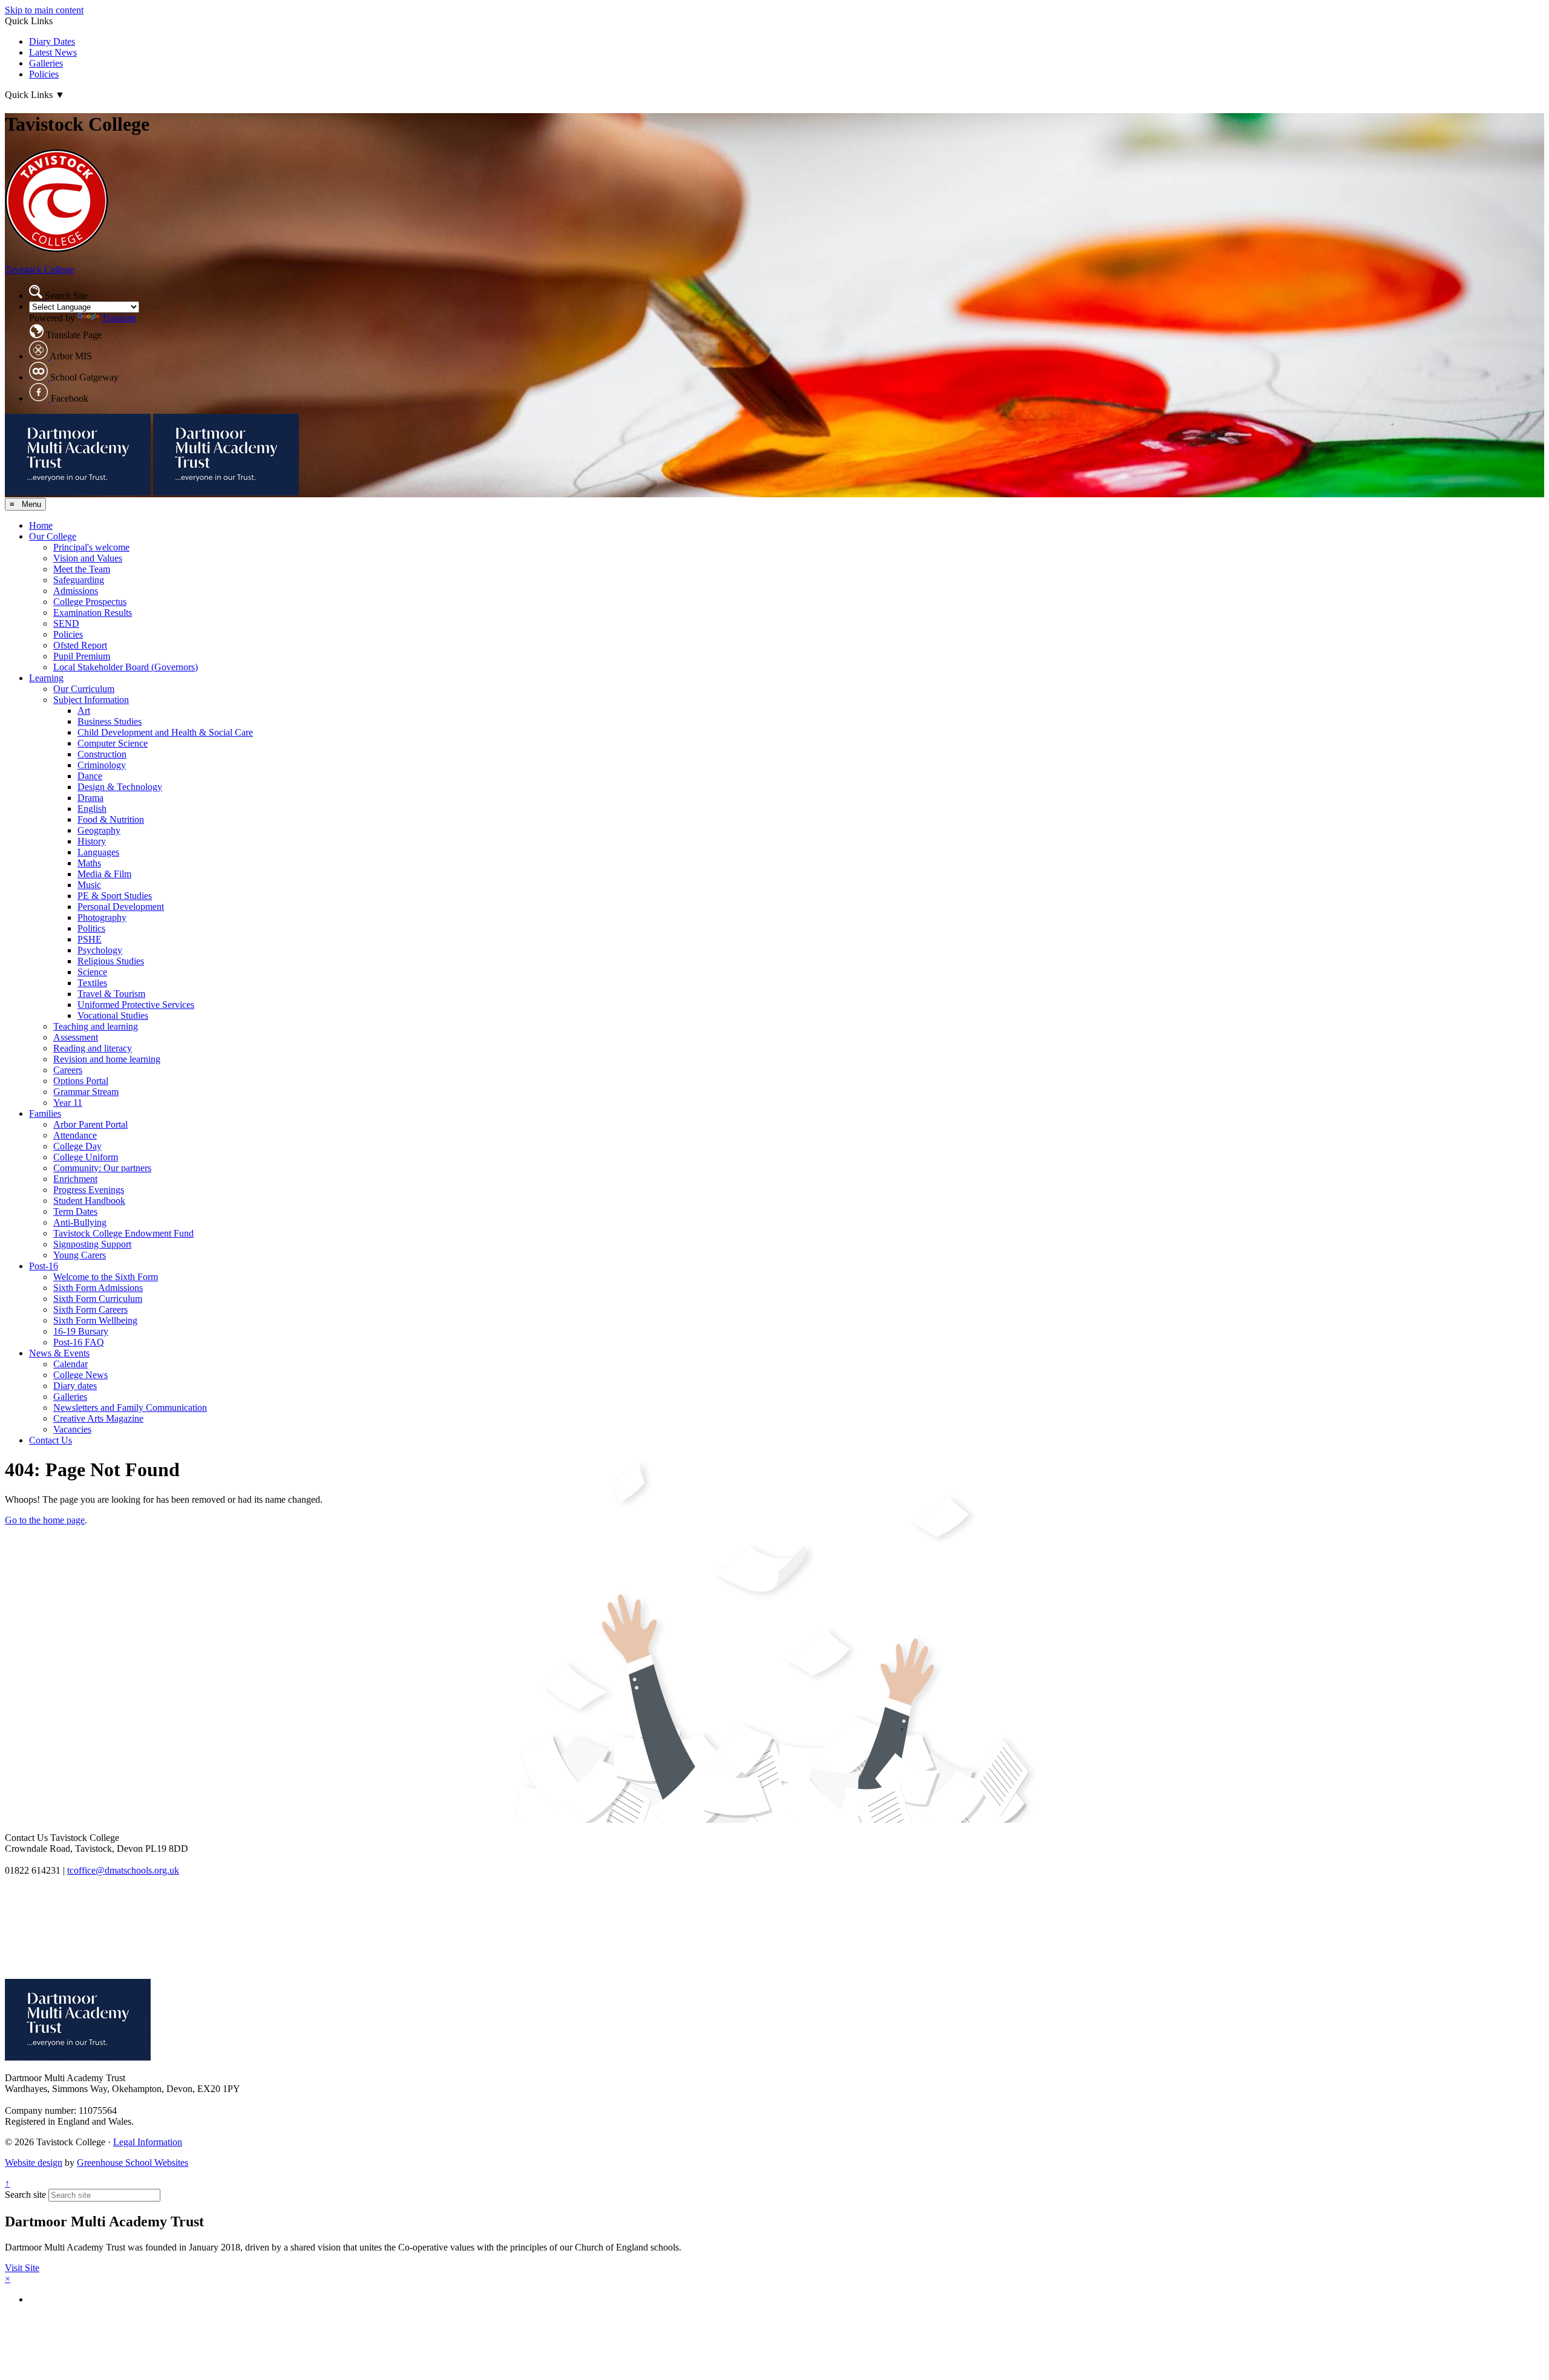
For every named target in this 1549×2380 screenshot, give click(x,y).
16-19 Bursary (81, 1331)
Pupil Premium (82, 656)
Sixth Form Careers (90, 1309)
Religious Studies (111, 961)
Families (45, 1113)
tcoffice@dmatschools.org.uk (123, 1870)
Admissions (76, 591)
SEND (66, 623)
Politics (91, 928)
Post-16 (44, 1266)
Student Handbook (89, 1201)
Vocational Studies (113, 1015)
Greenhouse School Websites (133, 2163)
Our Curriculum (84, 689)
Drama (90, 798)
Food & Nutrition (111, 819)
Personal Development (121, 907)
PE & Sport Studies (115, 896)
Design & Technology (120, 787)
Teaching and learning (96, 1026)
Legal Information (148, 2142)
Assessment (76, 1037)
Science (92, 972)
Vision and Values (88, 558)
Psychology (100, 950)
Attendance (75, 1135)
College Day (77, 1146)
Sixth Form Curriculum (98, 1299)
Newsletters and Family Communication (130, 1407)
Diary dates (75, 1386)
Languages (98, 852)
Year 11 (68, 1103)
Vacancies (72, 1429)
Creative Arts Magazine (98, 1418)
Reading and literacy (93, 1048)
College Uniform (86, 1157)
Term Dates (75, 1211)
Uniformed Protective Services (136, 1005)
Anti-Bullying (80, 1222)
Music (89, 885)
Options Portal (81, 1081)
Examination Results (93, 613)
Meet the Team (82, 569)
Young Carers (80, 1255)
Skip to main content (44, 10)
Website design (34, 2163)
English (92, 809)
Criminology (102, 765)
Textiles (92, 983)
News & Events (59, 1353)
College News (80, 1375)
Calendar (70, 1364)
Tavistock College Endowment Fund (123, 1233)
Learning (46, 678)
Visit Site (22, 2268)
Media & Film (104, 874)
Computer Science (113, 743)
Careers (68, 1070)
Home (41, 525)
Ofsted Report (80, 645)
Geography (99, 830)
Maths (89, 863)
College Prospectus (90, 602)
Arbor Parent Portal (90, 1124)
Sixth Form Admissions (98, 1288)
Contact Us (51, 1440)
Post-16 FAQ (79, 1342)
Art (84, 711)
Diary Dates (52, 41)
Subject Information (91, 700)
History (92, 841)
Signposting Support (92, 1244)
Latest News (53, 52)
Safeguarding (79, 580)
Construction (102, 754)
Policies (44, 74)
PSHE (90, 939)
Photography (102, 917)
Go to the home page (45, 1520)
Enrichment (75, 1179)
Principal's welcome (91, 547)
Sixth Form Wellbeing (95, 1320)
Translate (119, 318)
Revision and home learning (107, 1059)
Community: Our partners (102, 1168)
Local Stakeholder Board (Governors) (126, 667)
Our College (53, 536)
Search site (25, 2195)
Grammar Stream (86, 1092)
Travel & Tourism (111, 994)
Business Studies (110, 721)
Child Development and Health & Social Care (165, 732)
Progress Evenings (89, 1190)
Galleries (46, 63)
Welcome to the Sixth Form (106, 1277)
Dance (90, 776)
